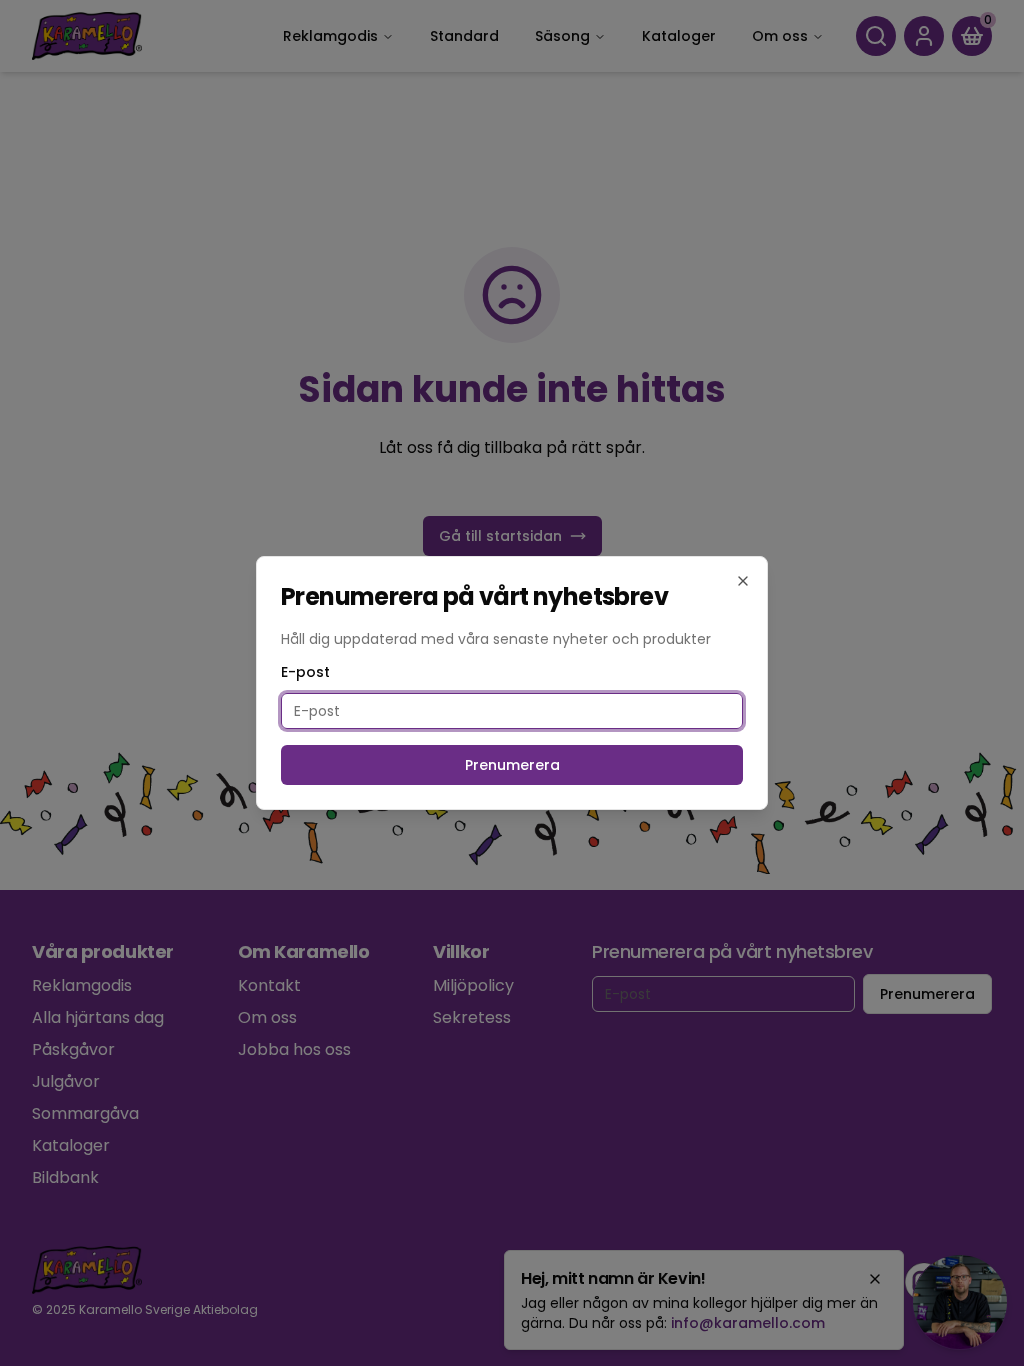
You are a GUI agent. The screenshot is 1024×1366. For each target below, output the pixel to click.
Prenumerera (512, 765)
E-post (305, 672)
